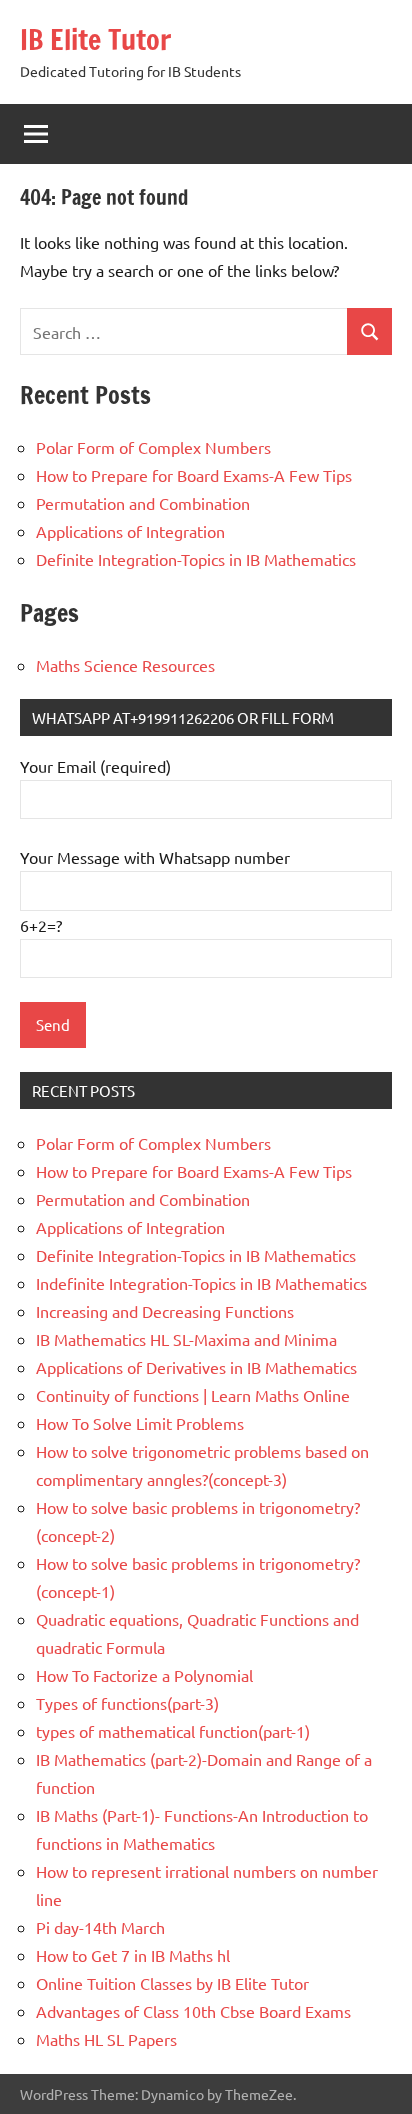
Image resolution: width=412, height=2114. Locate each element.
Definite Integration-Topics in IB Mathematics (196, 559)
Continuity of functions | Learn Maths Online (193, 1395)
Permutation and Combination (143, 503)
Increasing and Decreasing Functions (165, 1311)
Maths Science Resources (125, 665)
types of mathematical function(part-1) (173, 1731)
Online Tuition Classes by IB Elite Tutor (172, 1983)
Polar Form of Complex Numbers (153, 447)
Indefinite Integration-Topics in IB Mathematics (201, 1283)
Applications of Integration (130, 531)
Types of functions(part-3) (127, 1703)
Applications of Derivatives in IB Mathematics (196, 1367)
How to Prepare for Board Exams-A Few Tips (194, 475)
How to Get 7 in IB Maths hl (133, 1955)
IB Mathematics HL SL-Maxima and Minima (186, 1339)
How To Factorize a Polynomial (144, 1675)
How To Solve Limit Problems (140, 1423)
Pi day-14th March (100, 1927)
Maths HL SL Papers (106, 2039)
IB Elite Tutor (95, 39)
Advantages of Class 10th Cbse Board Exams (193, 2011)
